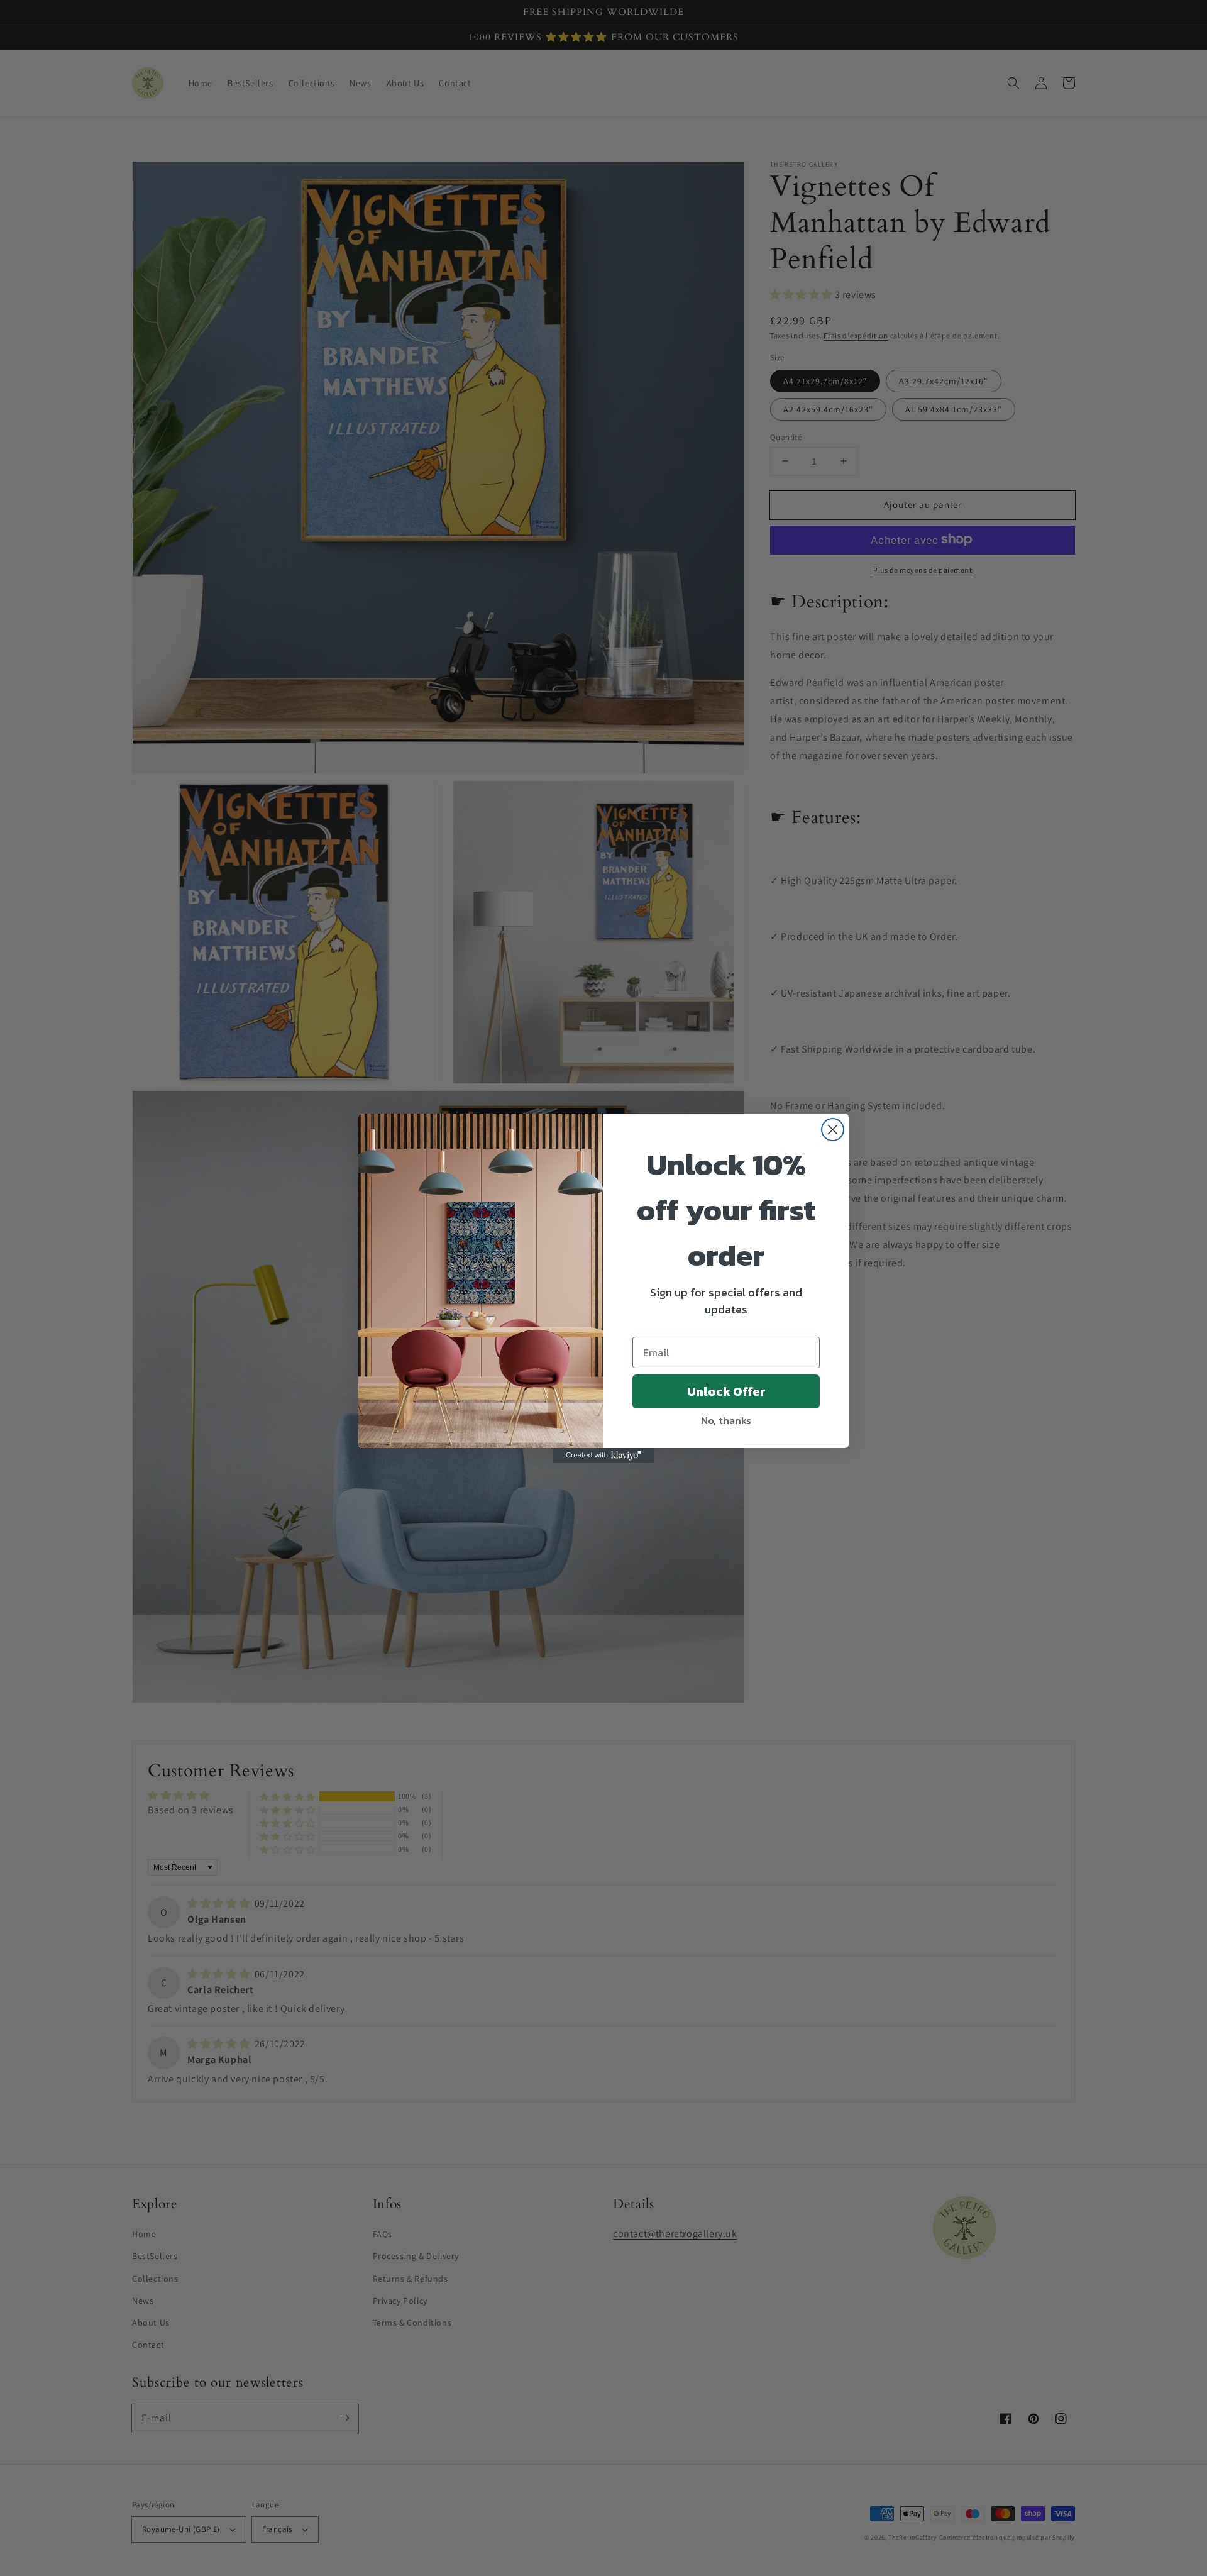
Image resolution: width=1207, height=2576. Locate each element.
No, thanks (726, 1420)
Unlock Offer (726, 1391)
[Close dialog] (833, 1130)
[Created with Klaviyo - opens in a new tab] (603, 1456)
